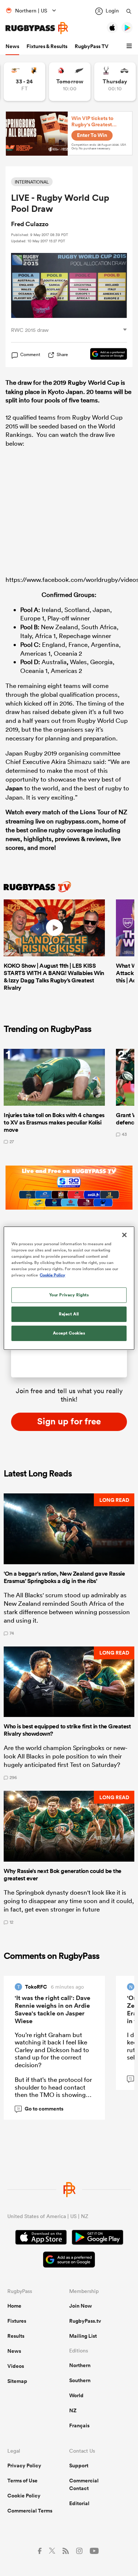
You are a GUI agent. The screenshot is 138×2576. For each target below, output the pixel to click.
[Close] (124, 1235)
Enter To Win (92, 135)
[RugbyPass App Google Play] (98, 2238)
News (12, 46)
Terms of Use (22, 2481)
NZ (73, 2410)
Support (79, 2466)
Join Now (81, 2306)
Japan (14, 788)
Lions (88, 812)
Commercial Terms (30, 2511)
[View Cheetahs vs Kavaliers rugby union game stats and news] (24, 82)
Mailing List (83, 2336)
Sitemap (17, 2381)
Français (79, 2425)
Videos (16, 2366)
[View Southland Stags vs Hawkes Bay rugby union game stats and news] (115, 82)
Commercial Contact (84, 2484)
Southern (80, 2380)
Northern (80, 2365)
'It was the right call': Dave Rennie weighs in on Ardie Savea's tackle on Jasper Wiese (52, 2009)
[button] (130, 46)
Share (62, 354)
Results (16, 2336)
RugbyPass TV (92, 46)
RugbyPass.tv (85, 2321)
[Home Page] (37, 28)
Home (14, 2306)
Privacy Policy (24, 2466)
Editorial (79, 2503)
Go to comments (40, 2109)
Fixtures (17, 2321)
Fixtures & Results (47, 46)
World (76, 2395)
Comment (30, 355)
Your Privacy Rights (69, 1295)
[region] (69, 1288)
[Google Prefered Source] (105, 355)
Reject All (69, 1314)
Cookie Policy (24, 2496)
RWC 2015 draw (30, 330)
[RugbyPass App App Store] (41, 2238)
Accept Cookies (69, 1333)
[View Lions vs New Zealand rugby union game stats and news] (70, 82)
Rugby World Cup (93, 383)
